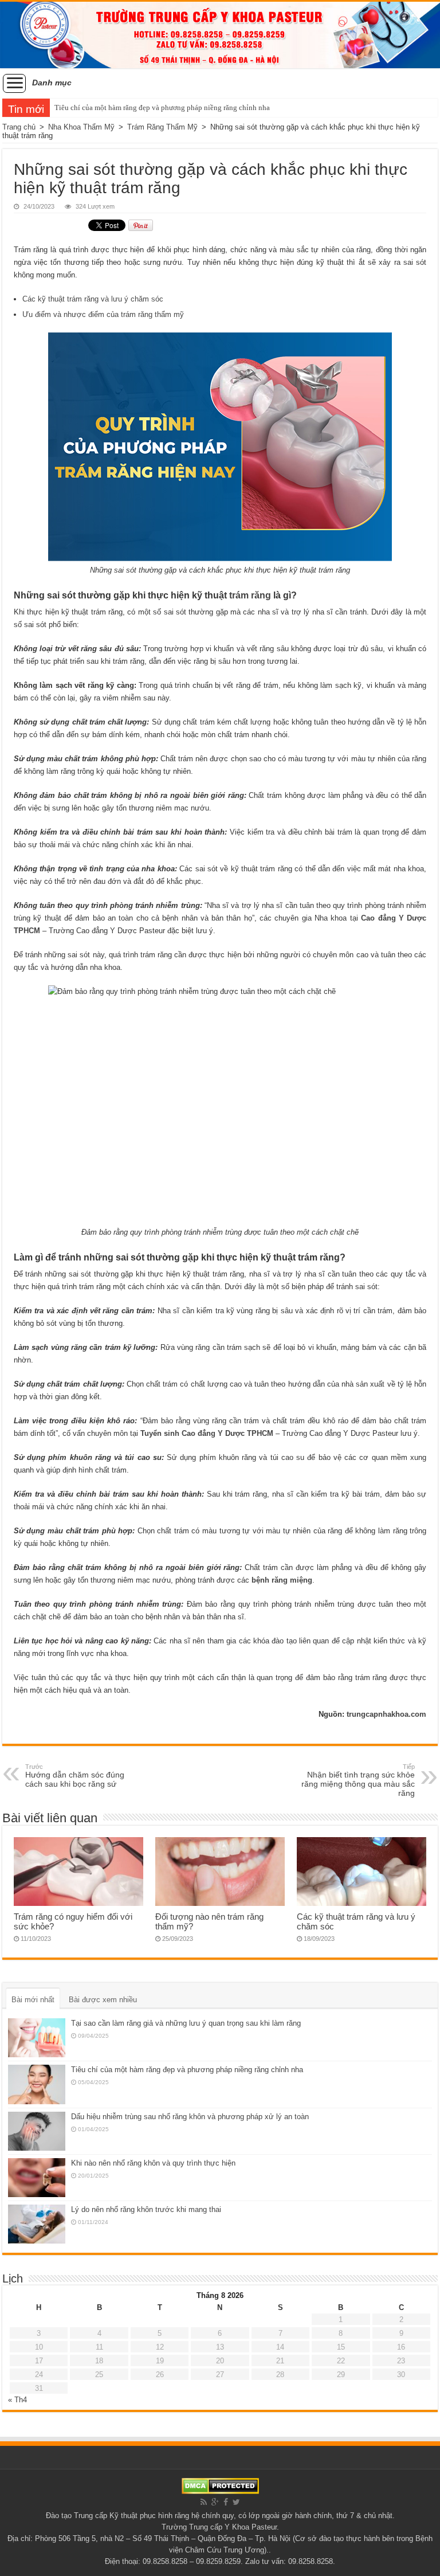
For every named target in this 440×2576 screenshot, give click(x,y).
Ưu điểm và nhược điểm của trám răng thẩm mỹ (103, 314)
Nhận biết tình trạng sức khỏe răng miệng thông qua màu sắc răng (358, 1780)
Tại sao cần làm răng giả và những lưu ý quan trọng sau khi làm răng (186, 2023)
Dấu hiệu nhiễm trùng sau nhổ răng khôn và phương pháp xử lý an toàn (190, 2117)
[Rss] (204, 2502)
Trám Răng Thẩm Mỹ (162, 127)
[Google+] (215, 2502)
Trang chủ (19, 127)
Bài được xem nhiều (103, 2000)
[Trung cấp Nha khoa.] (220, 35)
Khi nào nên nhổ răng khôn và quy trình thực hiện (153, 2163)
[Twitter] (236, 2502)
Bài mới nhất (33, 2000)
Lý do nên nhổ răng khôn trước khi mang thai (146, 2209)
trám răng (250, 595)
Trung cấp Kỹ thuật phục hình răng (131, 2516)
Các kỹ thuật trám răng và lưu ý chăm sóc (93, 299)
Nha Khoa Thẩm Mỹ (81, 127)
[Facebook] (226, 2502)
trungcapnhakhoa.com (386, 1714)
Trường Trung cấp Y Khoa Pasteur (219, 2527)
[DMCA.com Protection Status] (220, 2485)
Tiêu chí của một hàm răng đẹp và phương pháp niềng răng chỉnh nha (162, 107)
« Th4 (17, 2400)
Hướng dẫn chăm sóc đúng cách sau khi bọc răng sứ (75, 1776)
